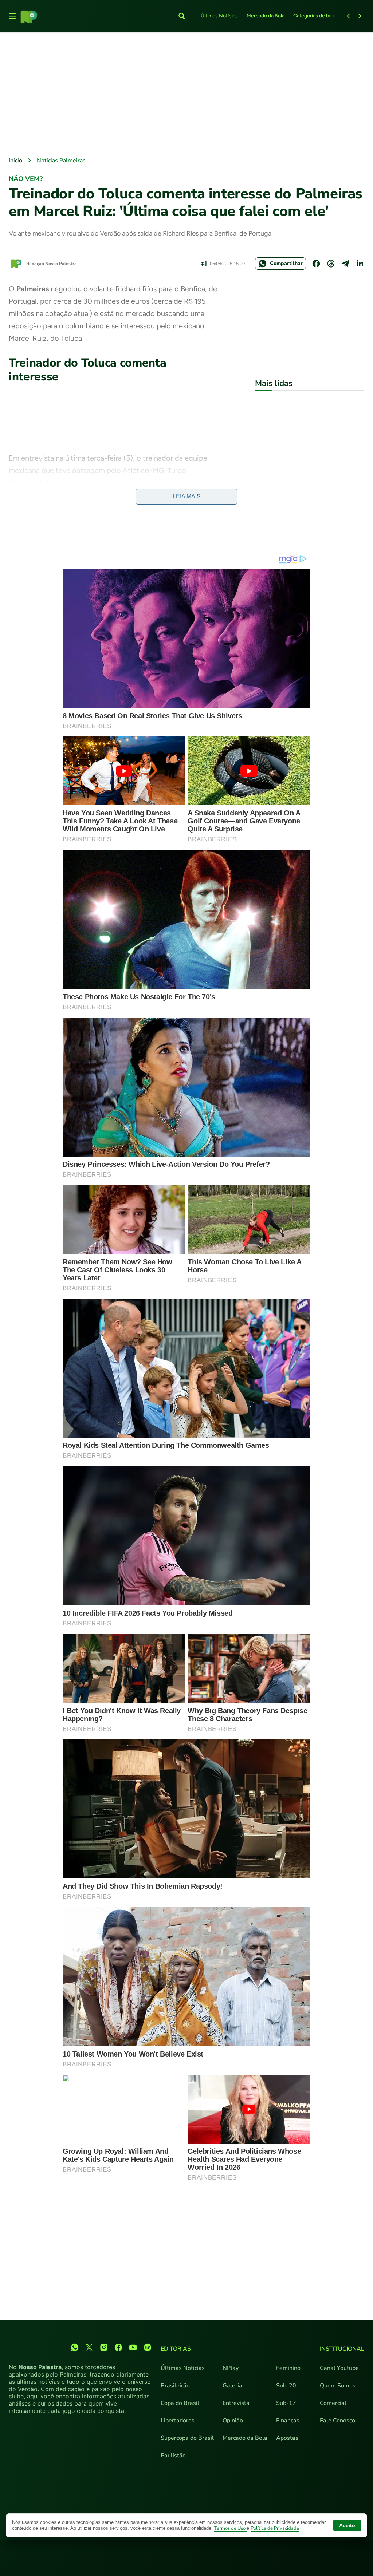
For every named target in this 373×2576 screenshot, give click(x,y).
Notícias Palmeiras (61, 161)
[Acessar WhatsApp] (75, 2347)
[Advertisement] (186, 95)
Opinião (233, 2421)
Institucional (342, 2349)
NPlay (231, 2368)
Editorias (176, 2349)
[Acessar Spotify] (148, 2347)
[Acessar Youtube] (133, 2347)
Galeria (232, 2386)
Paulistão (173, 2456)
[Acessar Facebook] (118, 2347)
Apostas (287, 2438)
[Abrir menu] (12, 16)
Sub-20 (286, 2386)
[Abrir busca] (182, 16)
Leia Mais (187, 496)
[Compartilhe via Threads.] (331, 264)
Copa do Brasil (180, 2403)
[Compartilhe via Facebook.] (316, 264)
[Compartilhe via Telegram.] (345, 264)
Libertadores (178, 2421)
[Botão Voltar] (348, 16)
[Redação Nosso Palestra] (16, 264)
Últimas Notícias (219, 16)
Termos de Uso (230, 2528)
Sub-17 (286, 2403)
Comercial (333, 2403)
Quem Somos (338, 2386)
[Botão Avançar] (360, 16)
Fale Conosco (337, 2421)
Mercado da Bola (266, 16)
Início (15, 161)
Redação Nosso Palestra (52, 264)
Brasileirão (175, 2386)
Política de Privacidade (275, 2528)
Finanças (288, 2421)
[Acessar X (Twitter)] (89, 2347)
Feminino (288, 2368)
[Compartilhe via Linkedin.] (360, 264)
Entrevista (236, 2403)
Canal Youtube (339, 2368)
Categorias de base (315, 16)
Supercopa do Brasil (187, 2438)
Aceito (347, 2525)
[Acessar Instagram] (104, 2347)
